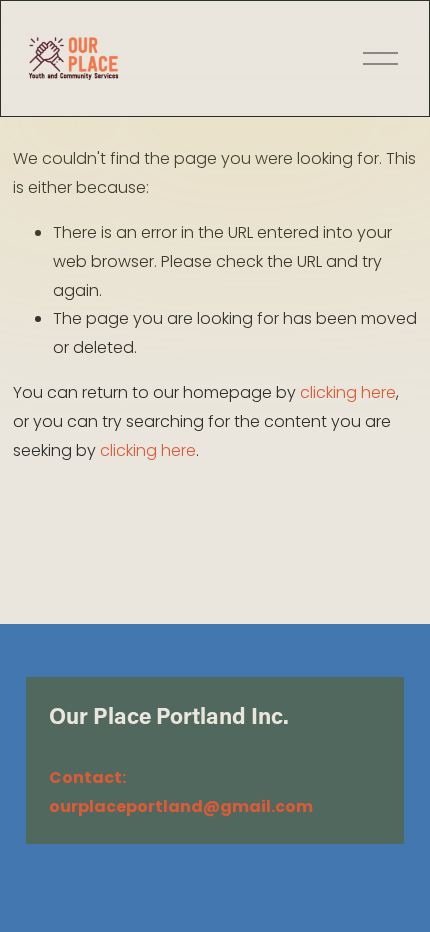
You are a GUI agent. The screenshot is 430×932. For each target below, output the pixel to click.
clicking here (348, 392)
